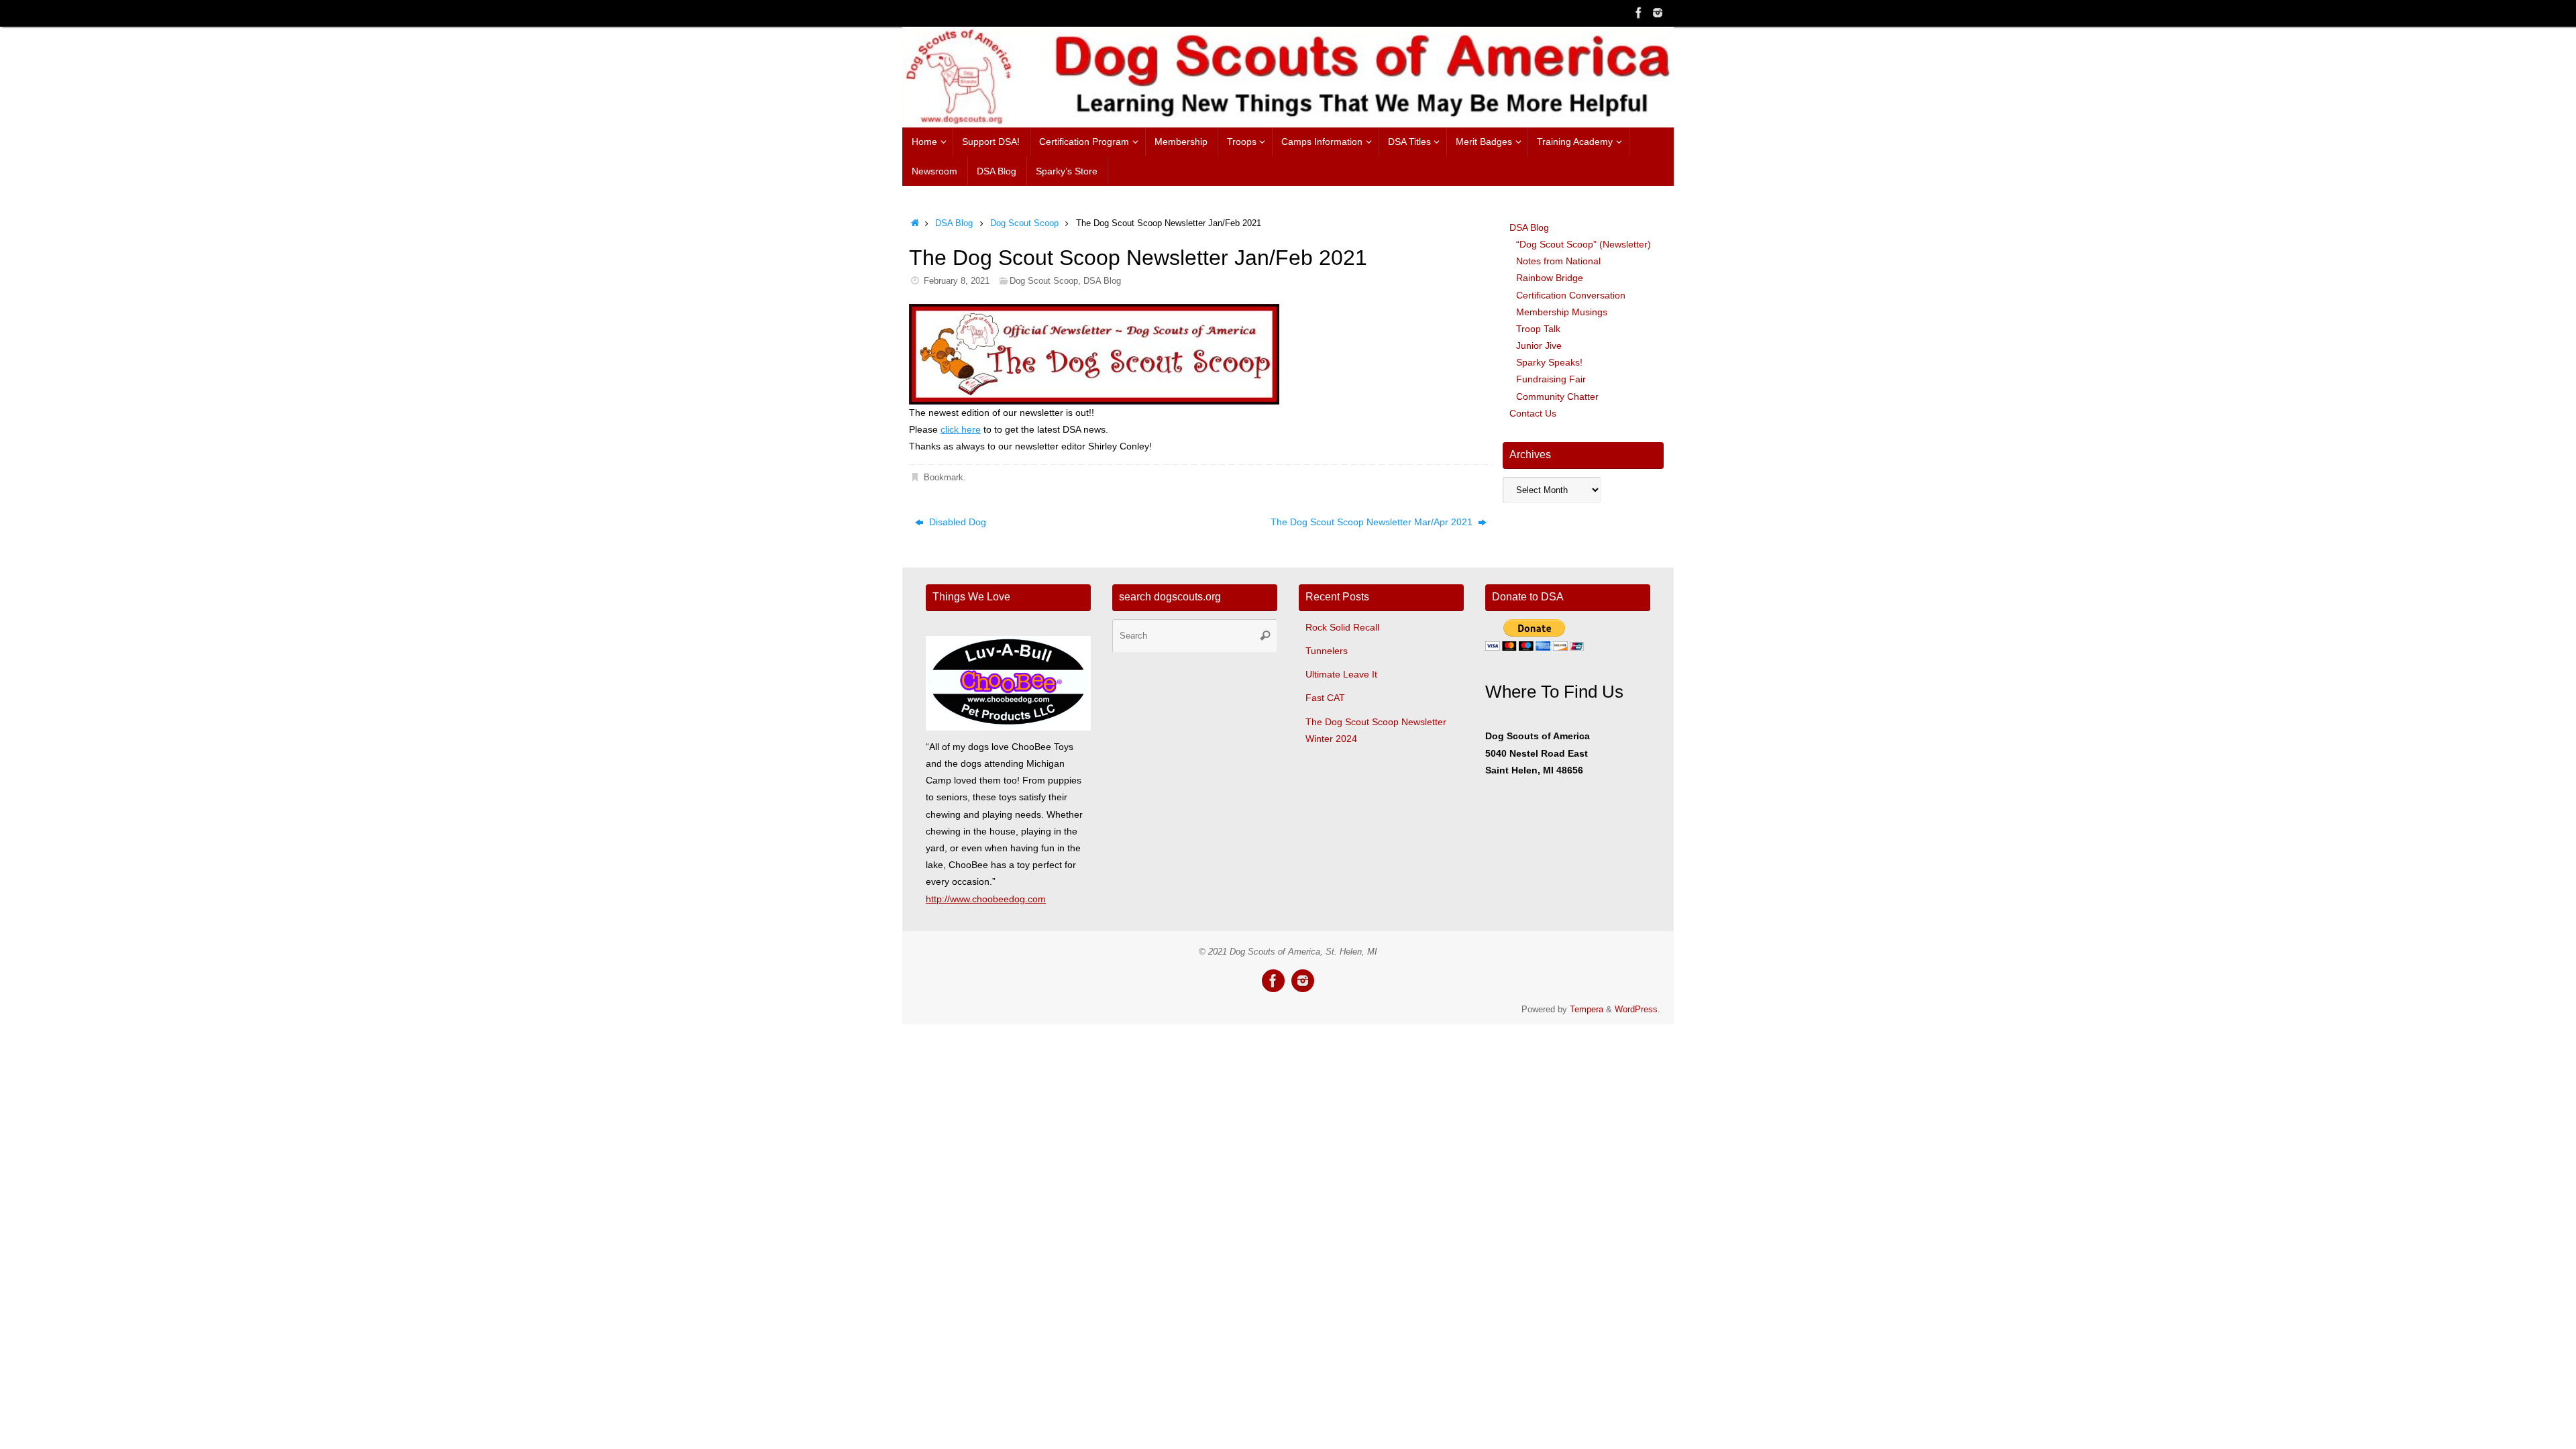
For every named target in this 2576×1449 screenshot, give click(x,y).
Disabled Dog (956, 522)
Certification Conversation (1571, 295)
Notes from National (1558, 261)
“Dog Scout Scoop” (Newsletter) (1584, 244)
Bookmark (944, 478)
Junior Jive (1539, 345)
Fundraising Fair (1551, 379)
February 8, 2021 (957, 281)
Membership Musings (1562, 312)
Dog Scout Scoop (1024, 223)
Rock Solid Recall (1342, 627)
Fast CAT (1325, 698)
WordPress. (1638, 1010)
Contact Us (1533, 413)
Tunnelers (1327, 651)
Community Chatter (1557, 396)
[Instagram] (1658, 13)
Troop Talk (1538, 329)
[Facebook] (1639, 13)
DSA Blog (954, 223)
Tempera (1587, 1010)
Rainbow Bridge (1550, 278)
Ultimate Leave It (1341, 674)
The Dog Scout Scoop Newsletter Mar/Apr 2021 (1373, 522)
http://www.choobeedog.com (986, 899)
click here (961, 429)
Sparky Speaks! (1549, 362)
